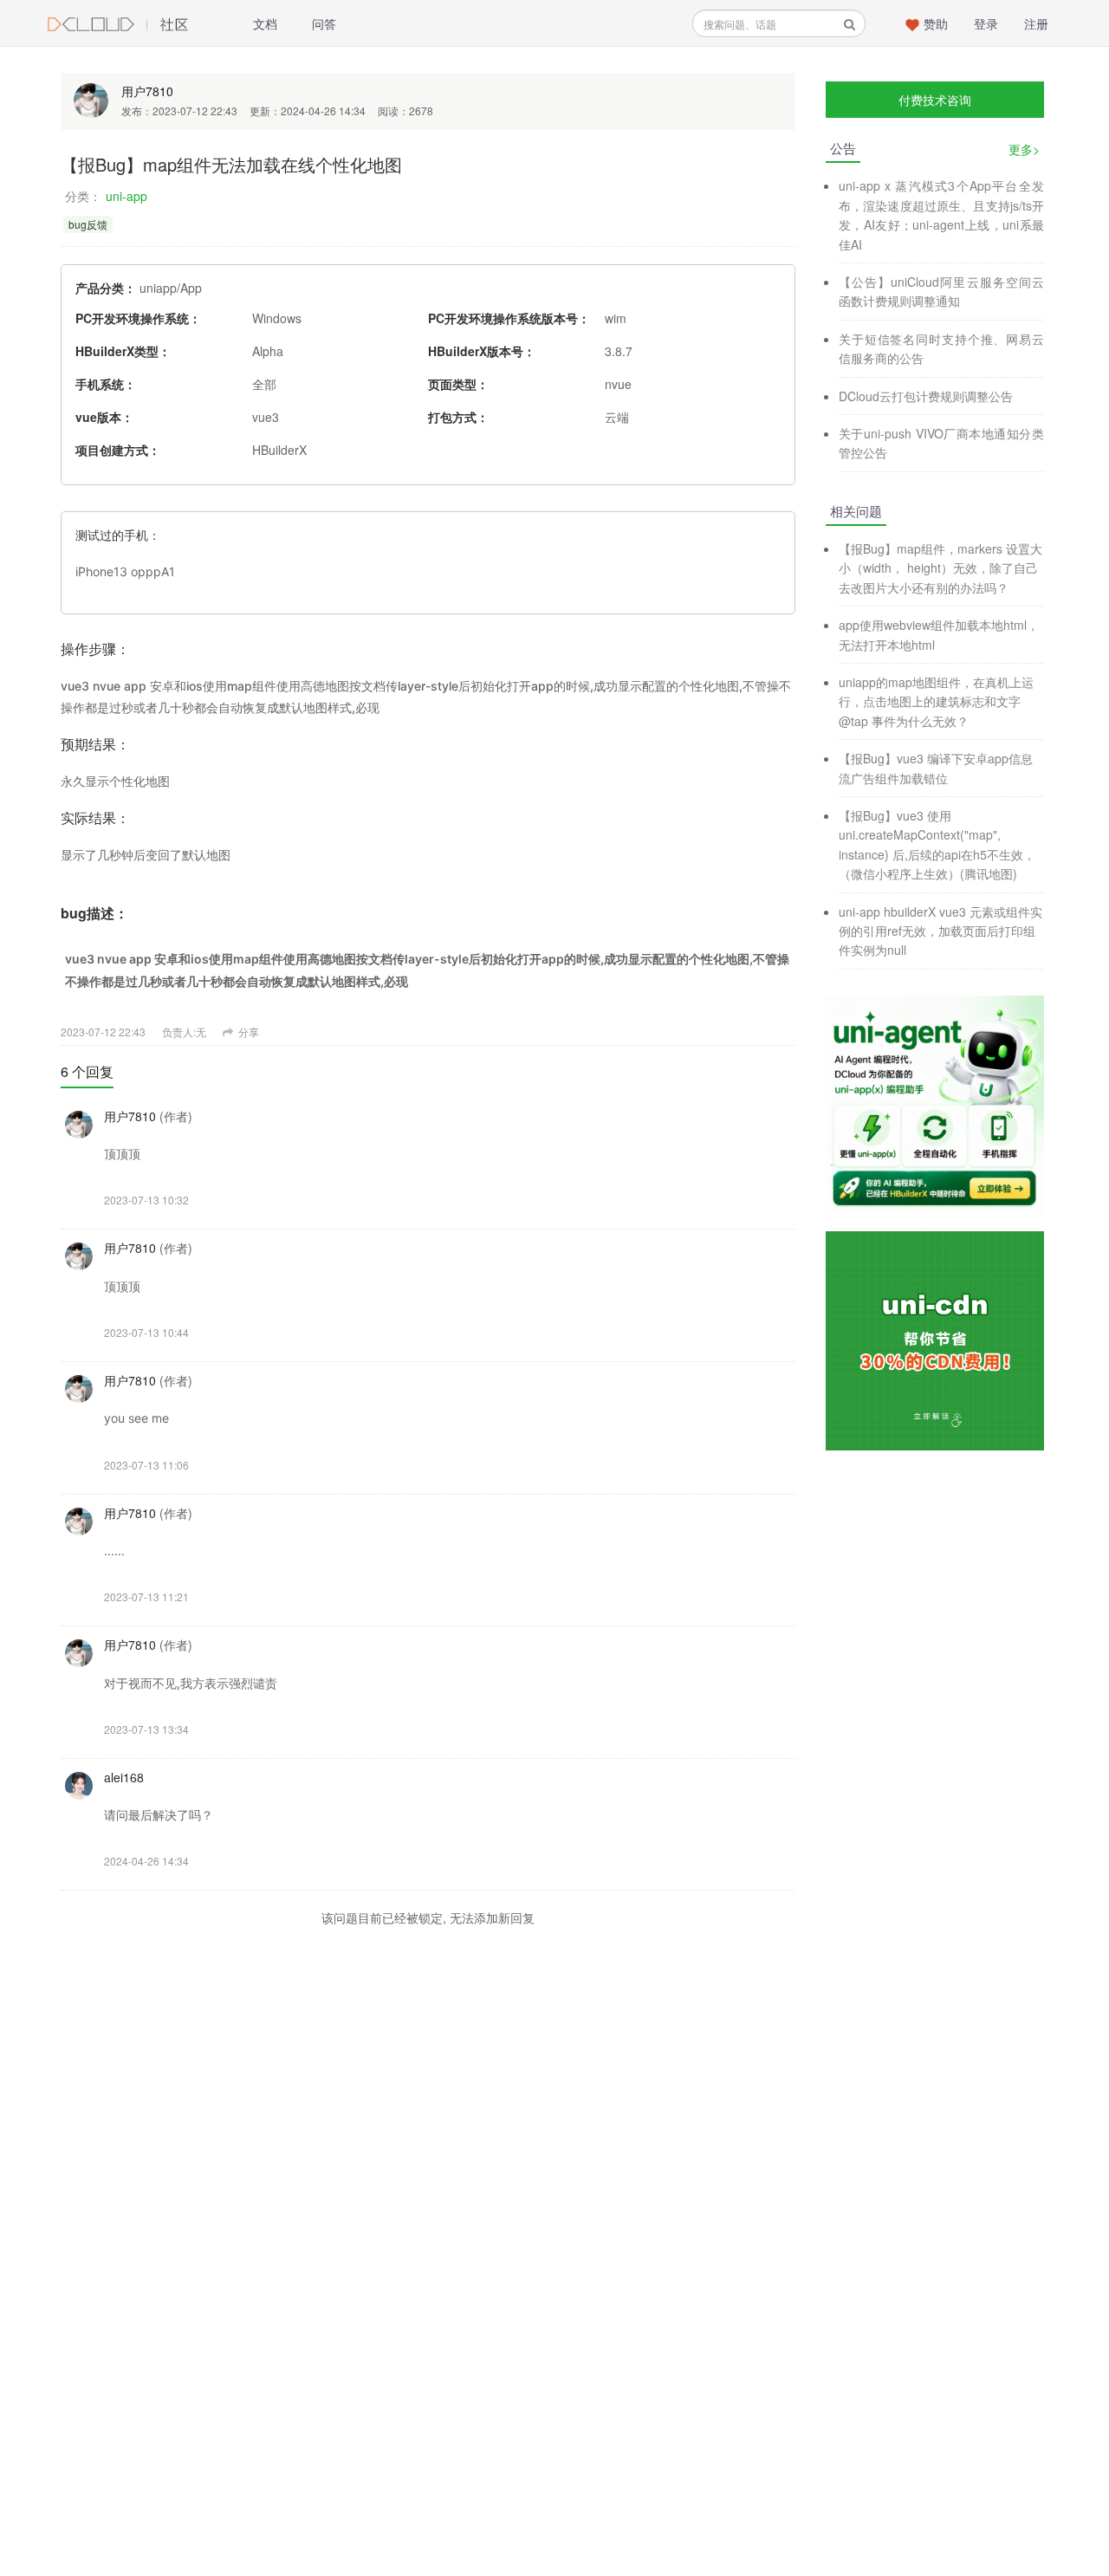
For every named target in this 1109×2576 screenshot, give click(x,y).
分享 (247, 1032)
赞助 (936, 23)
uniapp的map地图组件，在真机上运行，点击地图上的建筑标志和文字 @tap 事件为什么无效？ (936, 701)
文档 (265, 23)
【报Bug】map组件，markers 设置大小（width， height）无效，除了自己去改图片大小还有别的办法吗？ (940, 568)
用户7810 (147, 91)
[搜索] (850, 24)
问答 (324, 23)
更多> (1024, 149)
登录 (986, 23)
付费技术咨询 (935, 100)
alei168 (124, 1777)
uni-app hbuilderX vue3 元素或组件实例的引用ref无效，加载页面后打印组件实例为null (940, 931)
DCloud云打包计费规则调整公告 (926, 396)
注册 (1036, 23)
